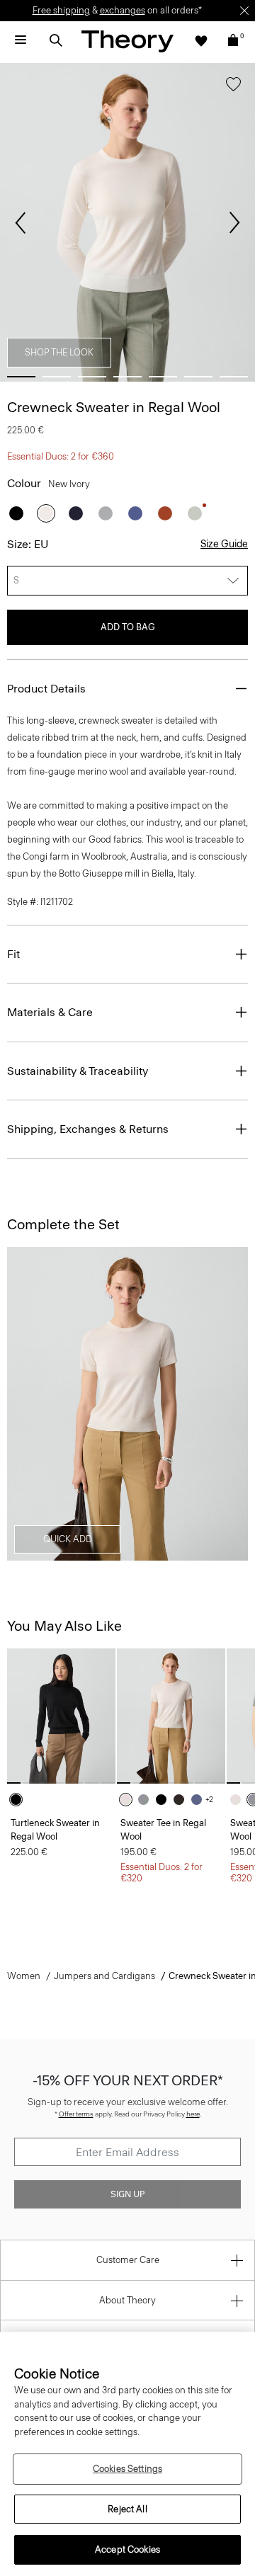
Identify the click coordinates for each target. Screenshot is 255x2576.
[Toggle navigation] (21, 40)
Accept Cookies (127, 2549)
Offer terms (76, 2114)
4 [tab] (127, 377)
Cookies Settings (127, 2469)
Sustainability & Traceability (78, 1071)
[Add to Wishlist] (233, 87)
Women (24, 1976)
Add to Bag (128, 627)
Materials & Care (50, 1012)
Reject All (127, 2509)
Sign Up (127, 2194)
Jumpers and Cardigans (104, 1976)
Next (234, 223)
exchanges (123, 10)
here (193, 2114)
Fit (13, 954)
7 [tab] (234, 377)
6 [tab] (198, 377)
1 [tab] (21, 377)
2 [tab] (57, 377)
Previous (21, 223)
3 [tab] (92, 377)
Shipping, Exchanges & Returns (88, 1129)
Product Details (46, 689)
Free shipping (61, 10)
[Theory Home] (127, 41)
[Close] (244, 11)
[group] (61, 1716)
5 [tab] (163, 377)
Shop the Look (59, 352)
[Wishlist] (201, 40)
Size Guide (224, 544)
